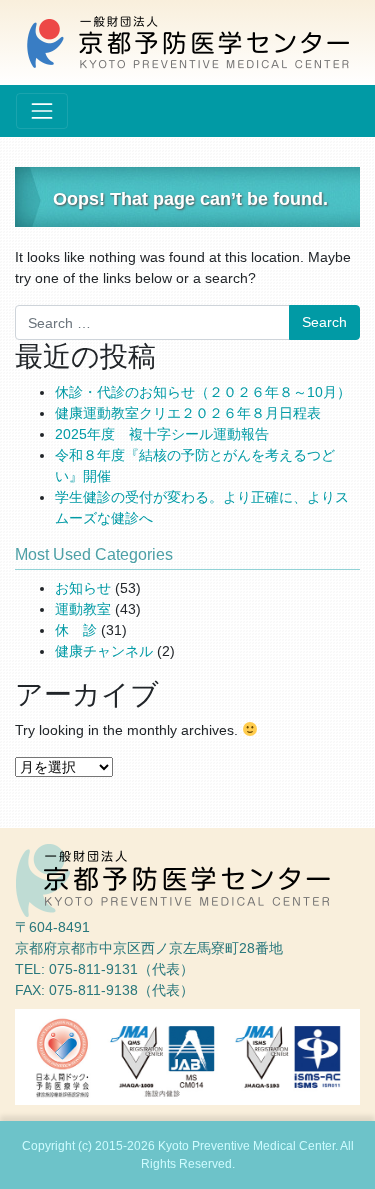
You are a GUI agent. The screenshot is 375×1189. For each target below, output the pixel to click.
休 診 (76, 630)
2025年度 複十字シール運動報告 (162, 434)
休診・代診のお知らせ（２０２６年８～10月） (203, 392)
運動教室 (83, 609)
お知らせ (83, 588)
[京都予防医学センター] (188, 41)
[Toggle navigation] (42, 111)
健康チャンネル (104, 651)
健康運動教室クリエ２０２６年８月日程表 (188, 413)
